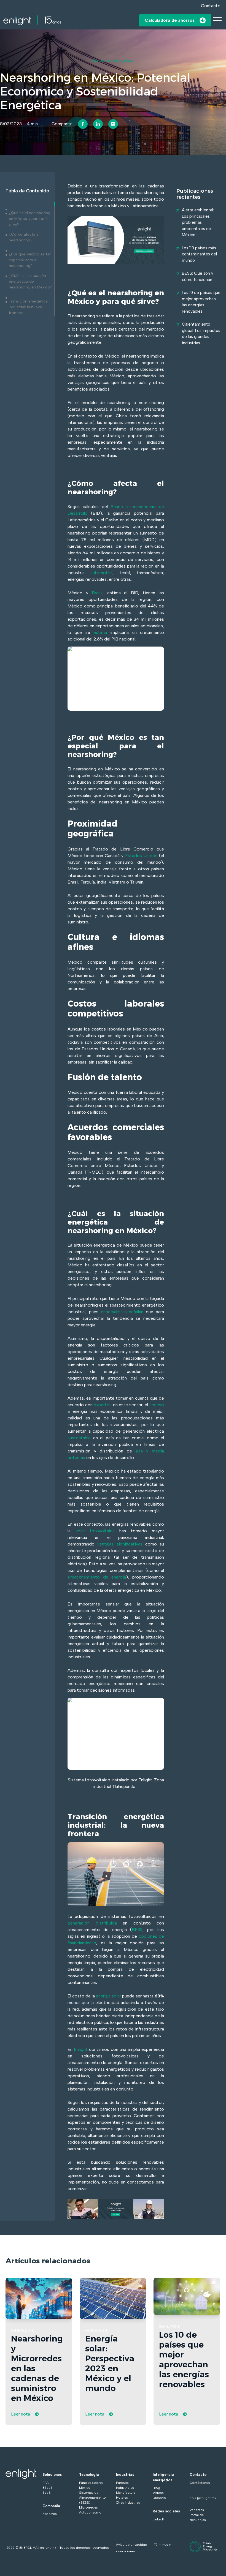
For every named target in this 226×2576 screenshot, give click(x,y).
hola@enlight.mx (203, 2498)
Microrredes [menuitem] (88, 2507)
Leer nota (21, 2414)
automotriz (101, 573)
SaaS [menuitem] (47, 2493)
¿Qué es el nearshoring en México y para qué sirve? (30, 219)
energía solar (108, 1996)
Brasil (97, 593)
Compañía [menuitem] (51, 2506)
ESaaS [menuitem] (48, 2488)
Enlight (81, 2049)
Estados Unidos (141, 856)
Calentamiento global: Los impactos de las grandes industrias (201, 334)
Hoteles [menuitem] (122, 2498)
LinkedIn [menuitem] (159, 2519)
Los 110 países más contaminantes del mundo (199, 254)
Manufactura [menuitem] (126, 2493)
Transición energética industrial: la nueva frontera (28, 307)
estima (100, 632)
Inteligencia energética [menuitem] (163, 2477)
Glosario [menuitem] (159, 2498)
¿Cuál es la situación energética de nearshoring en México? (30, 281)
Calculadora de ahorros (170, 20)
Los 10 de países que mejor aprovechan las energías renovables (201, 302)
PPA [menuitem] (45, 2483)
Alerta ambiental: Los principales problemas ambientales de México (198, 222)
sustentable (79, 1438)
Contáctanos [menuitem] (200, 2483)
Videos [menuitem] (158, 2493)
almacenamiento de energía (97, 1577)
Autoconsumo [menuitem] (90, 2512)
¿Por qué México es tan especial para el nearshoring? (30, 260)
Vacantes (197, 2510)
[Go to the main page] (32, 20)
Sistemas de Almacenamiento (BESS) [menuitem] (92, 2498)
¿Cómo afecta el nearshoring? (24, 237)
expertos (103, 1405)
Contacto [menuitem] (198, 2475)
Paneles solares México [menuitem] (91, 2485)
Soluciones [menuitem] (52, 2475)
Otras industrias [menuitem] (128, 2503)
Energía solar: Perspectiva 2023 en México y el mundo (110, 2363)
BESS (137, 1930)
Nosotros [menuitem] (50, 2514)
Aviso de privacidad (132, 2545)
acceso (157, 1405)
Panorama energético (113, 61)
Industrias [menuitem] (125, 2475)
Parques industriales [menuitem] (125, 2485)
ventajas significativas (120, 1544)
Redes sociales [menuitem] (166, 2511)
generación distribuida (92, 1923)
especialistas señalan (122, 1312)
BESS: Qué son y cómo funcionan (198, 276)
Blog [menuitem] (156, 2488)
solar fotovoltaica (95, 1531)
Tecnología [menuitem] (89, 2475)
